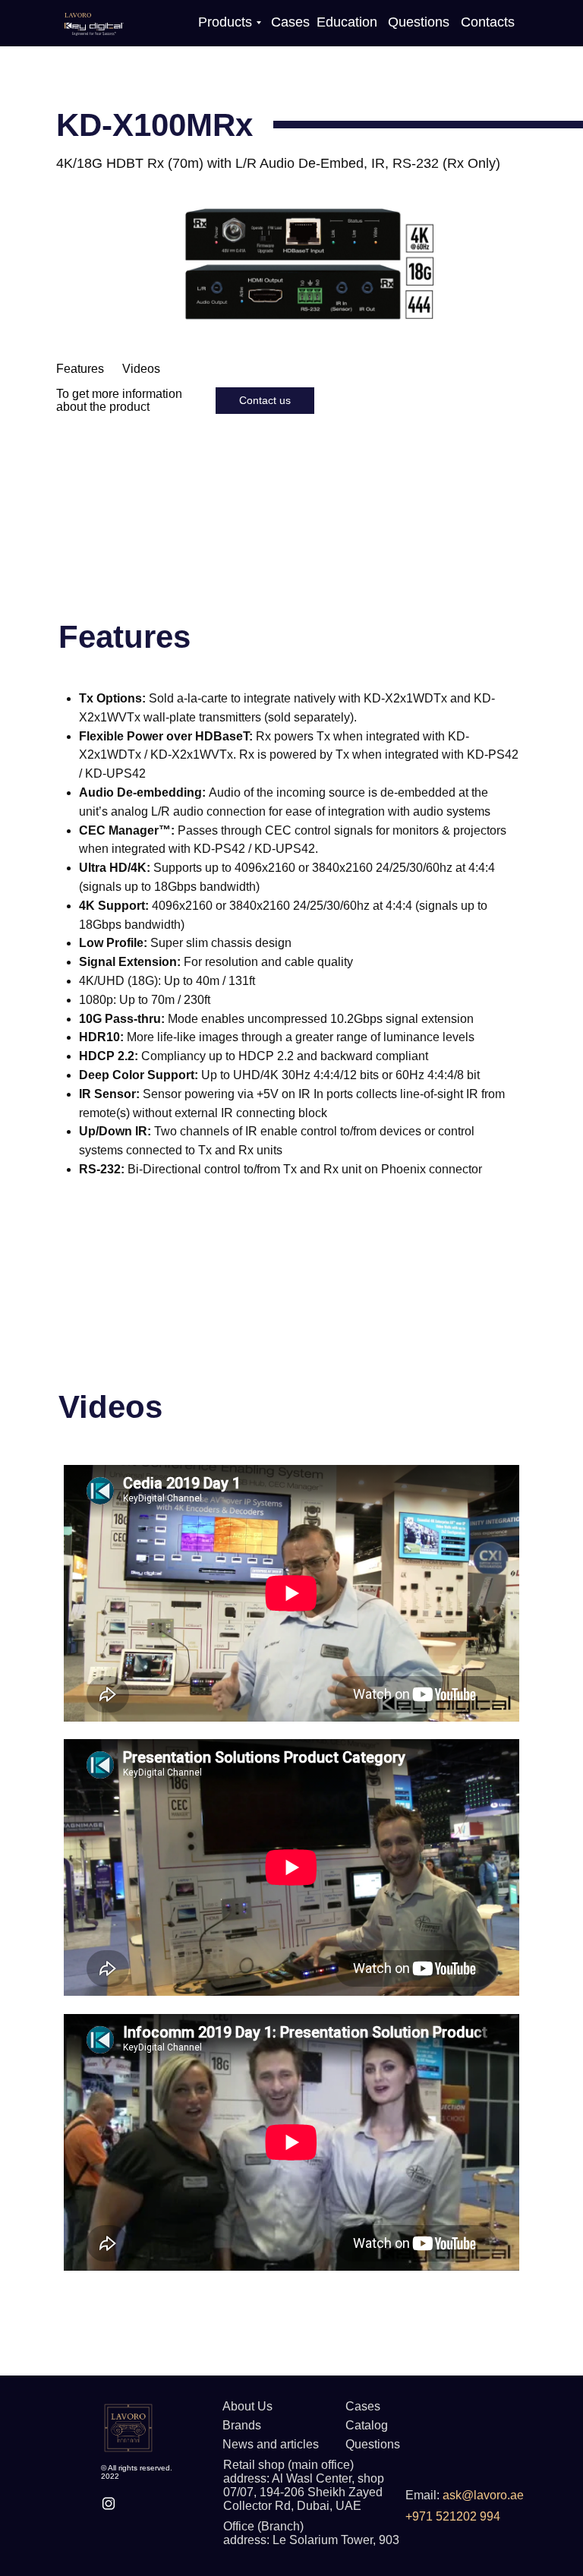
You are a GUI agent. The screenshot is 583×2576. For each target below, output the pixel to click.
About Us (247, 2406)
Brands (242, 2425)
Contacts (488, 22)
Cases (290, 22)
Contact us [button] (265, 400)
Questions (419, 22)
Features (80, 369)
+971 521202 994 (453, 2516)
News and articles (271, 2444)
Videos (141, 369)
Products (225, 22)
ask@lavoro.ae (483, 2495)
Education (347, 22)
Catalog (367, 2425)
